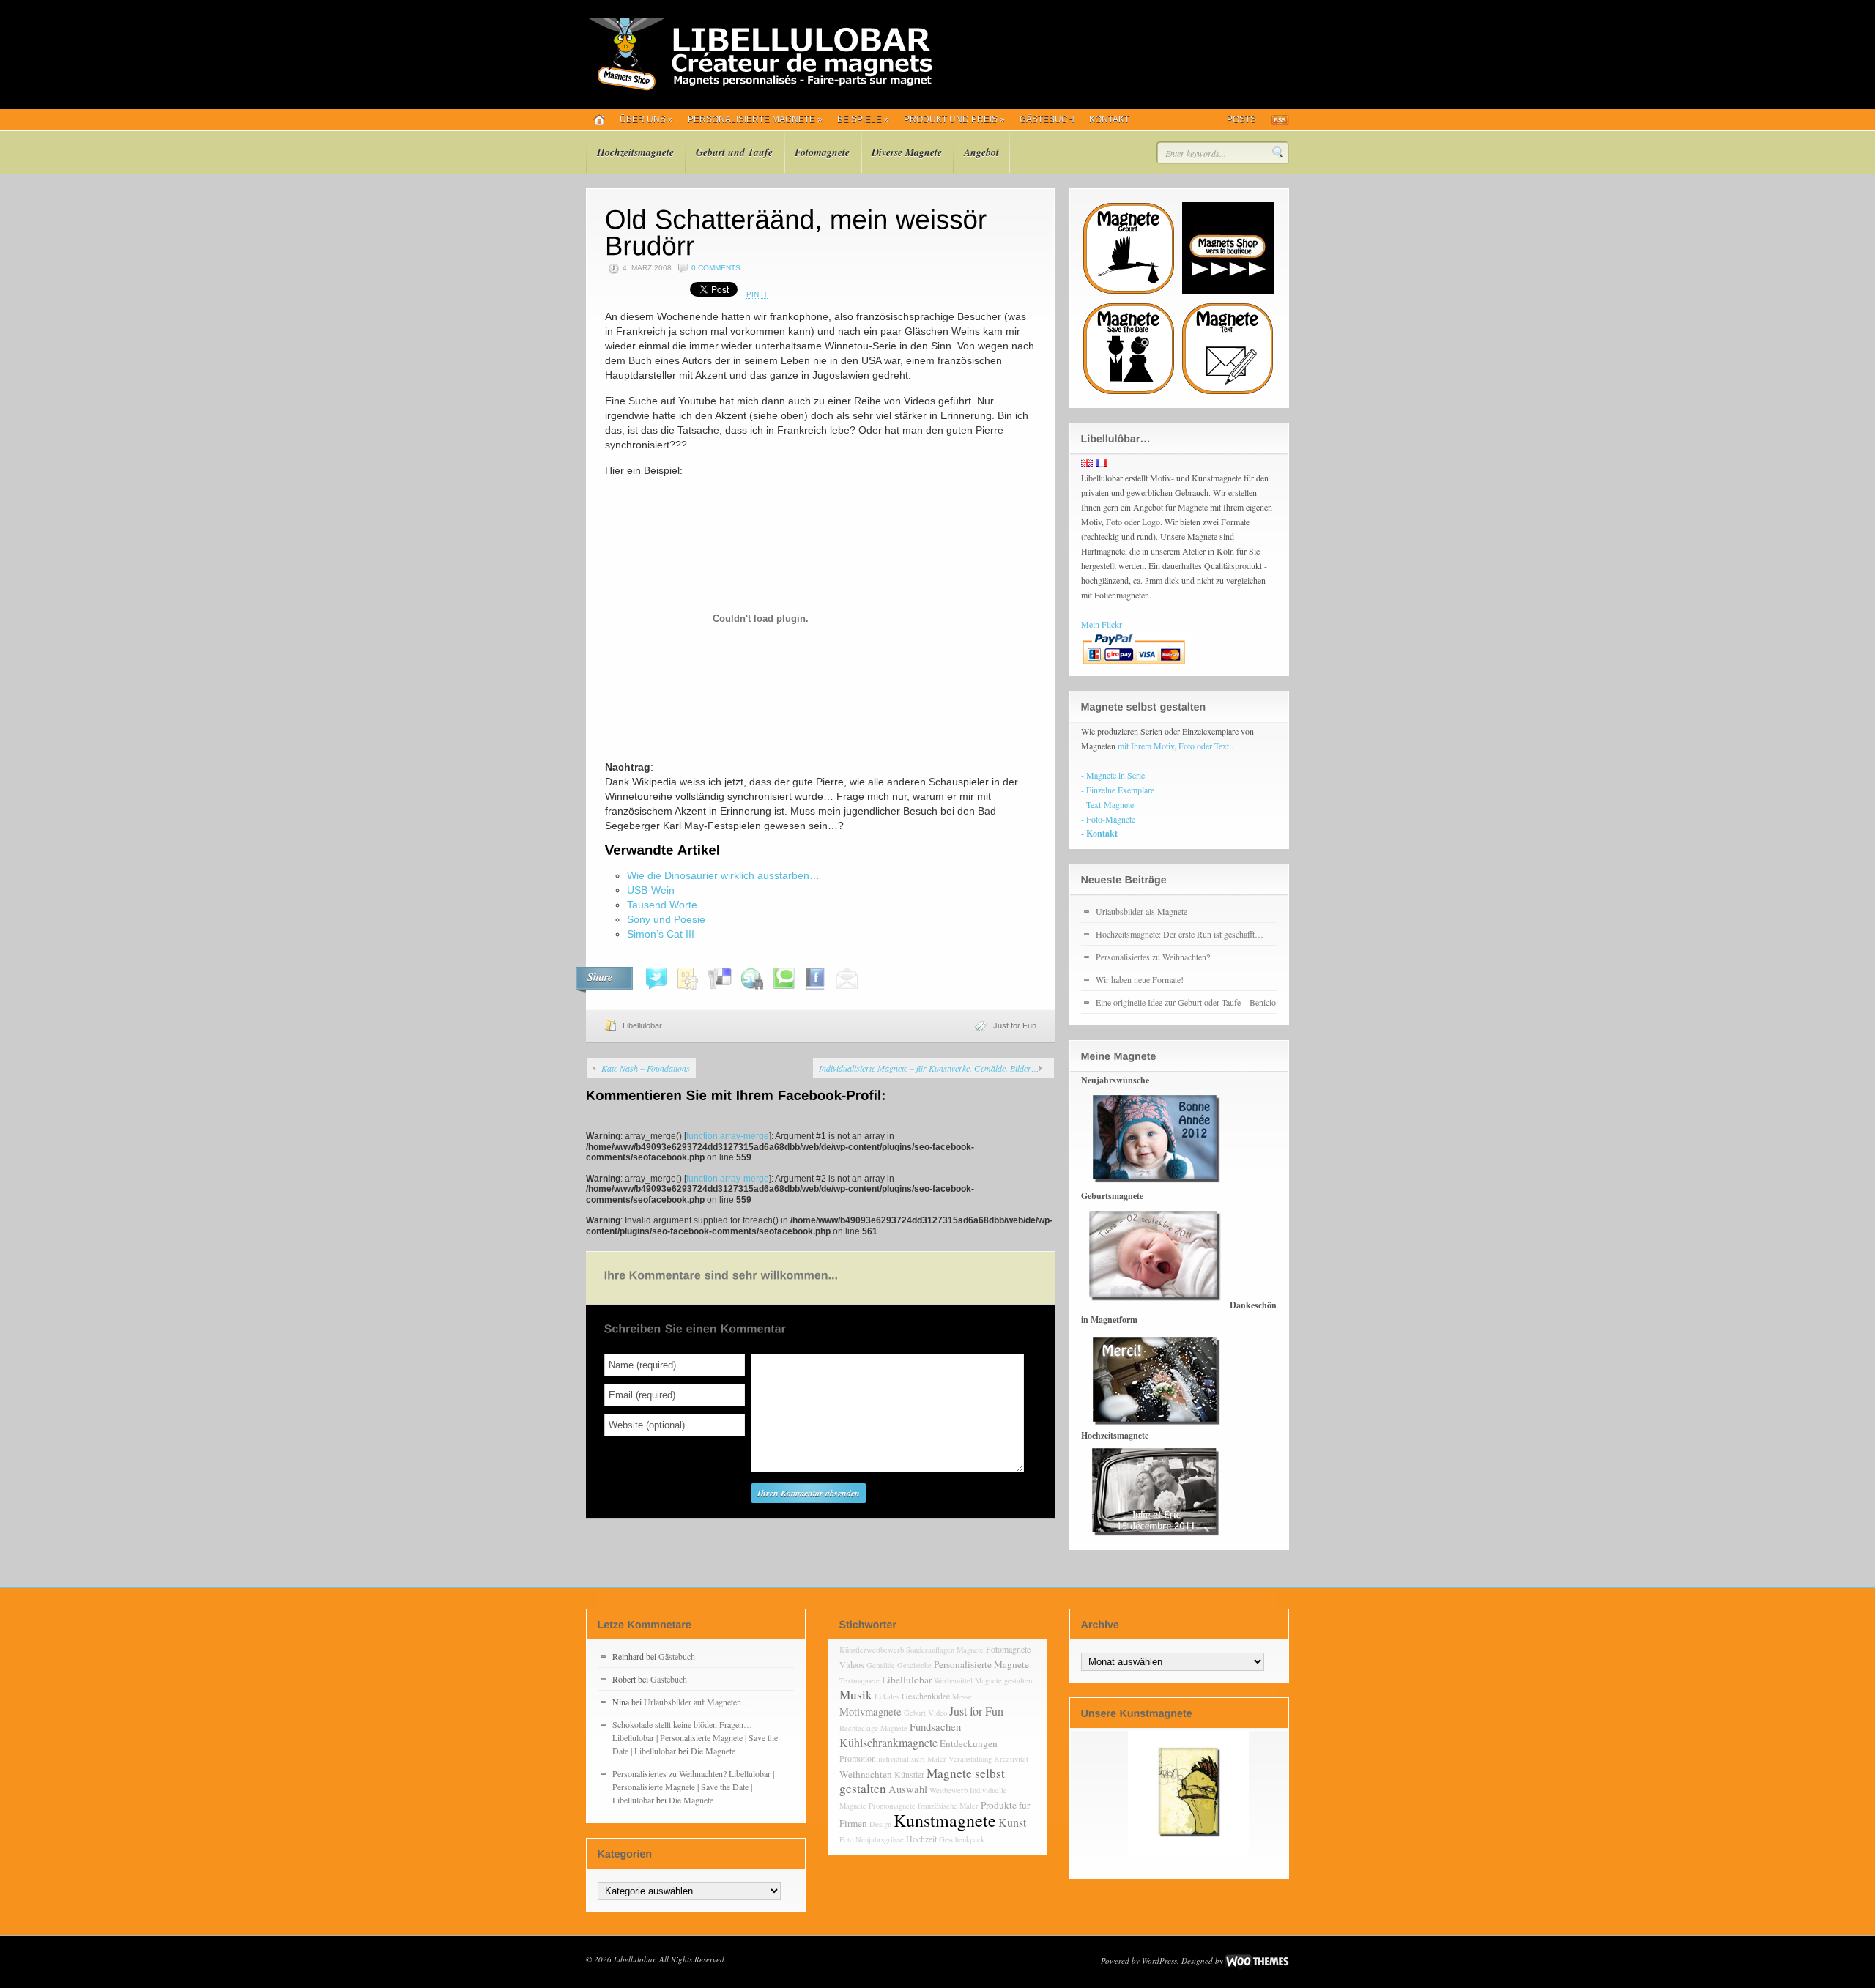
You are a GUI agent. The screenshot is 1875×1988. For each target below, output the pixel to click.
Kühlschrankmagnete (888, 1742)
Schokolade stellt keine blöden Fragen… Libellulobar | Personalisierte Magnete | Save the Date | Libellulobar (695, 1737)
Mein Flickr (1102, 624)
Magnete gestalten (1003, 1680)
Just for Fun (1015, 1025)
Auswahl (908, 1789)
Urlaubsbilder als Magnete (1141, 911)
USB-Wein (651, 890)
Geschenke (914, 1665)
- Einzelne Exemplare (1118, 790)
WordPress (1159, 1961)
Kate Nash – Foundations (646, 1068)
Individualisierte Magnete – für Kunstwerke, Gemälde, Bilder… (929, 1068)
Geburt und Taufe (734, 152)
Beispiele (863, 119)
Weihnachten (866, 1774)
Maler (937, 1759)
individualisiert (902, 1759)
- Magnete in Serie (1113, 775)
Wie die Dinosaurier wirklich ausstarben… (723, 875)
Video (937, 1713)
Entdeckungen (969, 1743)
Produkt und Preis (954, 119)
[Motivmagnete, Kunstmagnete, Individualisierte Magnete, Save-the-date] (759, 88)
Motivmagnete (870, 1711)
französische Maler (948, 1806)
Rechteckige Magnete (873, 1728)
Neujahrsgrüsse (880, 1839)
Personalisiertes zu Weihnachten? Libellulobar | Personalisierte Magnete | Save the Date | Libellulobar (693, 1787)
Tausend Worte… (667, 905)
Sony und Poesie (666, 919)
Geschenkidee (926, 1696)
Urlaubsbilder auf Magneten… (697, 1702)
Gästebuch (1047, 119)
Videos (852, 1664)
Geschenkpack (962, 1839)
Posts (1241, 119)
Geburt (915, 1713)
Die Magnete (713, 1751)
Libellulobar (642, 1025)
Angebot (981, 152)
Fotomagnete (822, 152)
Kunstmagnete (945, 1820)
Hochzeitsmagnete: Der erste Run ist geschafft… (1180, 934)
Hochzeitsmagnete (635, 152)
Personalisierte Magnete (755, 119)
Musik (856, 1695)
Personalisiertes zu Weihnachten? (1153, 957)
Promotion (858, 1758)
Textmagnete (859, 1680)
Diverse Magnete (907, 152)
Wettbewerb (948, 1790)
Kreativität (1011, 1759)
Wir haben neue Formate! (1140, 979)
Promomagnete (892, 1806)
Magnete (970, 1650)
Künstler (909, 1774)
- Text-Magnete (1107, 804)
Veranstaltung (970, 1759)
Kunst (1012, 1822)
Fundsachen (935, 1727)
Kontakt (1109, 119)
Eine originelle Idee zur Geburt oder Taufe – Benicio (1186, 1002)
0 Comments (716, 268)
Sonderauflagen (930, 1650)
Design (880, 1824)
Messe (962, 1696)
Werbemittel (953, 1680)
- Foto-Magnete (1108, 819)
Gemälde (881, 1665)
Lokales (887, 1696)
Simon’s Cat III (661, 934)
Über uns (646, 119)
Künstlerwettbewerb (872, 1650)
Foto (846, 1839)
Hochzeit (921, 1839)
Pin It (757, 294)
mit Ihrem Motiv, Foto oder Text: (1174, 746)
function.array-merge (728, 1136)
